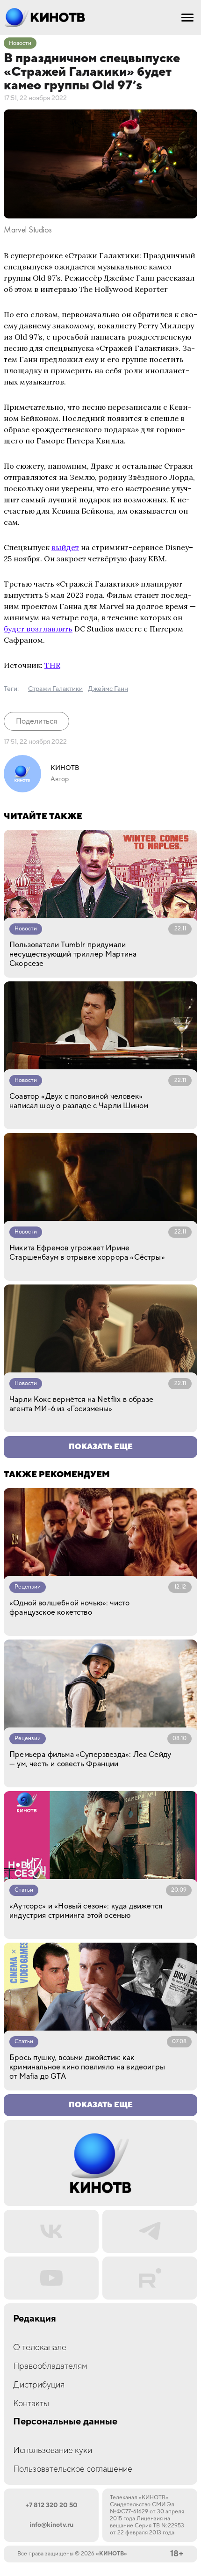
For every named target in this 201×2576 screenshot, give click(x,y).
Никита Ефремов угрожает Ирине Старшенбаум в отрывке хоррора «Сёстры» (87, 1253)
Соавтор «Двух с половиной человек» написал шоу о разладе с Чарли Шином (79, 1101)
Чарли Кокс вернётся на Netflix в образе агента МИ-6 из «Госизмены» (81, 1404)
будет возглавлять (38, 629)
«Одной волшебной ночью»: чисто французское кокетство (69, 1608)
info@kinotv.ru (51, 2525)
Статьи (24, 1890)
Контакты (31, 2404)
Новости (20, 43)
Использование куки (53, 2450)
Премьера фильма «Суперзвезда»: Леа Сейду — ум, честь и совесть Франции (90, 1759)
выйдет (65, 547)
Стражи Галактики (55, 689)
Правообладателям (50, 2366)
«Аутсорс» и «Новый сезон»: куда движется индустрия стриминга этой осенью (86, 1911)
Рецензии (28, 1587)
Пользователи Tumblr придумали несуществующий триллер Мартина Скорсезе (73, 954)
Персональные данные (65, 2422)
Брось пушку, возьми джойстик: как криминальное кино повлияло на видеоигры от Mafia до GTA (87, 2067)
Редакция (35, 2319)
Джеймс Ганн (108, 689)
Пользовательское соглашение (73, 2469)
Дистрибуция (39, 2385)
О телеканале (40, 2347)
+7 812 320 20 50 (51, 2505)
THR (52, 665)
